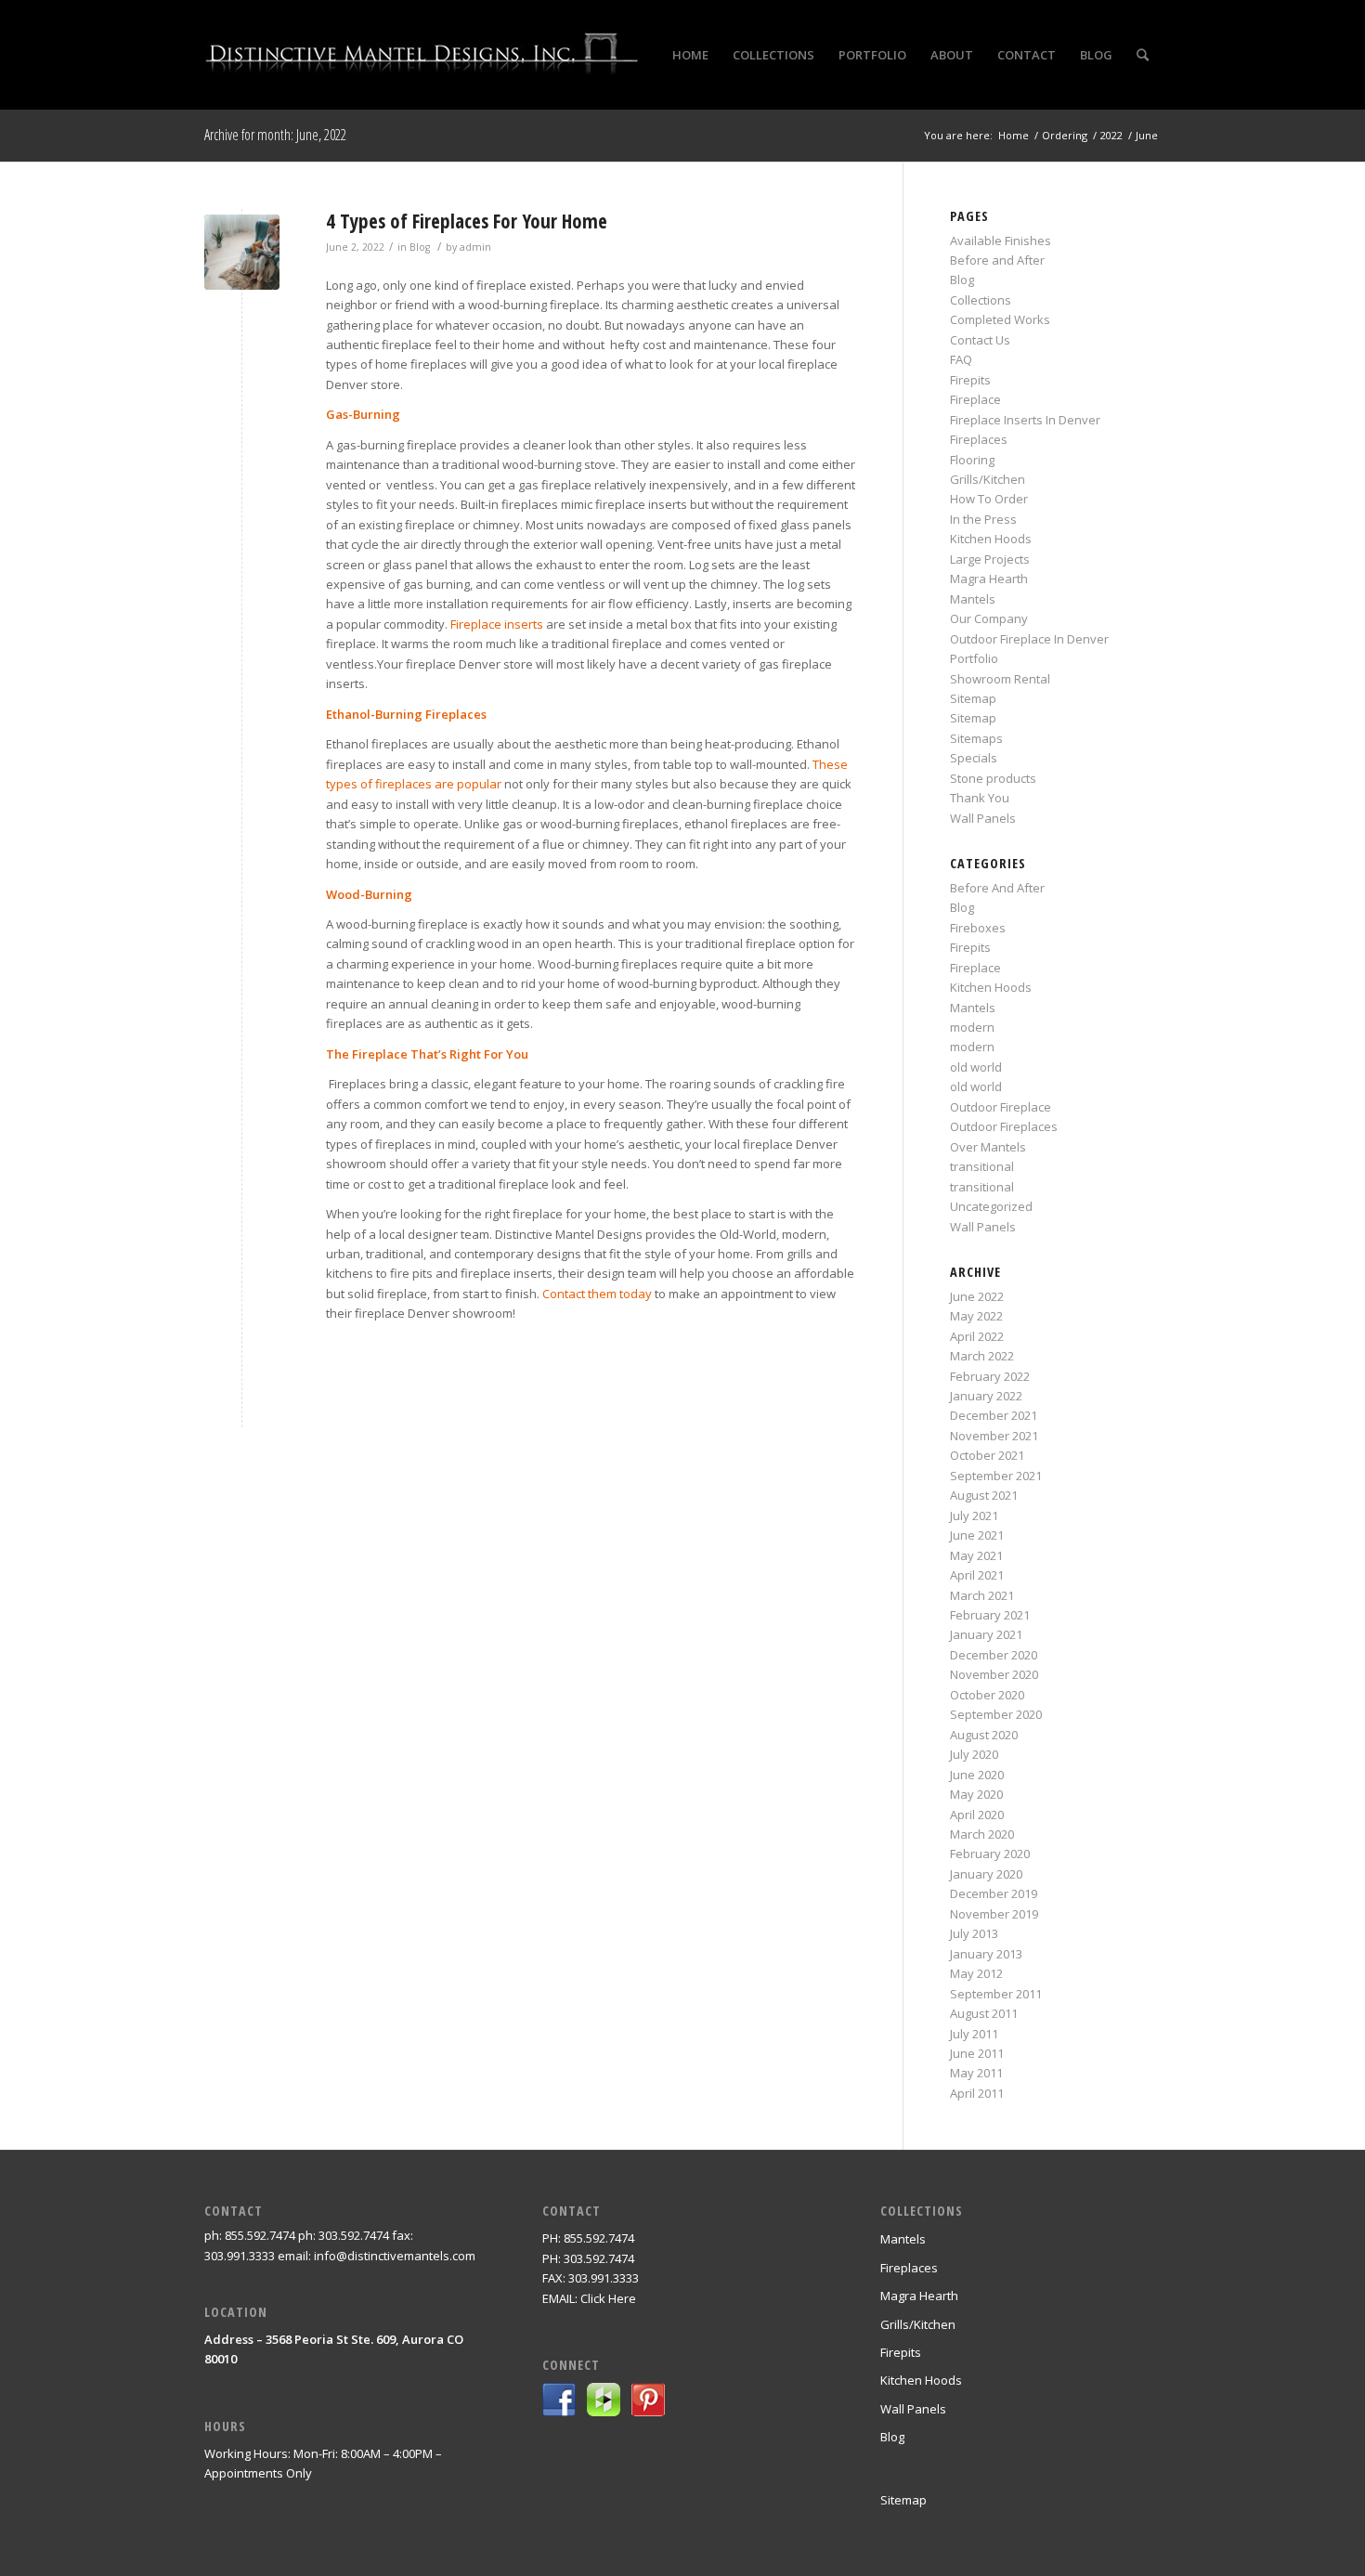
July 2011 (974, 2034)
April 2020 (977, 1815)
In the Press (983, 519)
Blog (420, 247)
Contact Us (980, 340)
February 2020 (990, 1854)
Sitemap (973, 698)
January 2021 (986, 1634)
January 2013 (986, 1954)
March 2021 (982, 1595)
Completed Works (1000, 319)
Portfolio (974, 658)
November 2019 (994, 1914)
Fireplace (975, 399)
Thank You (980, 798)
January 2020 (986, 1874)
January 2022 (986, 1396)
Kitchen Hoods (991, 539)
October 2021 (987, 1455)
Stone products (993, 778)
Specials (974, 758)
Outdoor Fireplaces (1004, 1126)
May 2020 (976, 1794)
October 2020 (987, 1695)
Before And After (997, 888)
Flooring (972, 460)
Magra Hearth (989, 579)
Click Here (608, 2298)
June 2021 (977, 1535)
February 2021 (990, 1615)
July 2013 (974, 1933)
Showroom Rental (1000, 679)
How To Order (989, 499)
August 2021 (984, 1495)
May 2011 (976, 2073)
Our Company (989, 618)
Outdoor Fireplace (1001, 1107)
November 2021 (994, 1436)
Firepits (970, 380)
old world (976, 1067)
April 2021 (977, 1575)
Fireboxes (978, 928)
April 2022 (977, 1336)
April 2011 (977, 2093)
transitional (982, 1166)
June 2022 (977, 1296)
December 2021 (994, 1415)
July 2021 (974, 1516)
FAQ (961, 359)
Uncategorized (991, 1206)
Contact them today (597, 1294)
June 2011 (977, 2053)
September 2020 (996, 1714)
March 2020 (982, 1834)
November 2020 (994, 1674)
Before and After (997, 260)
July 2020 (974, 1754)
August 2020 (984, 1735)
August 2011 (984, 2013)
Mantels (973, 599)
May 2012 (976, 1973)
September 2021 (996, 1476)
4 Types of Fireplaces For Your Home (467, 221)
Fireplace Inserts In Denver (1025, 420)
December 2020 (994, 1655)
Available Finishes (1001, 241)
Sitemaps (976, 738)
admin (475, 247)
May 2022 (976, 1316)
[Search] (1143, 55)
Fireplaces (979, 439)
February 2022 (990, 1376)
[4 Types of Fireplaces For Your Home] (242, 252)
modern (972, 1027)
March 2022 (982, 1356)
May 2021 (976, 1555)
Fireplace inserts (497, 624)
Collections (981, 300)
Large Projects (990, 559)
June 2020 (977, 1775)
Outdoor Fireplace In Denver (1029, 639)
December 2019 (994, 1893)
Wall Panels (983, 818)
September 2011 (996, 1994)
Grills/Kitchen (988, 479)
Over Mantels (988, 1147)
